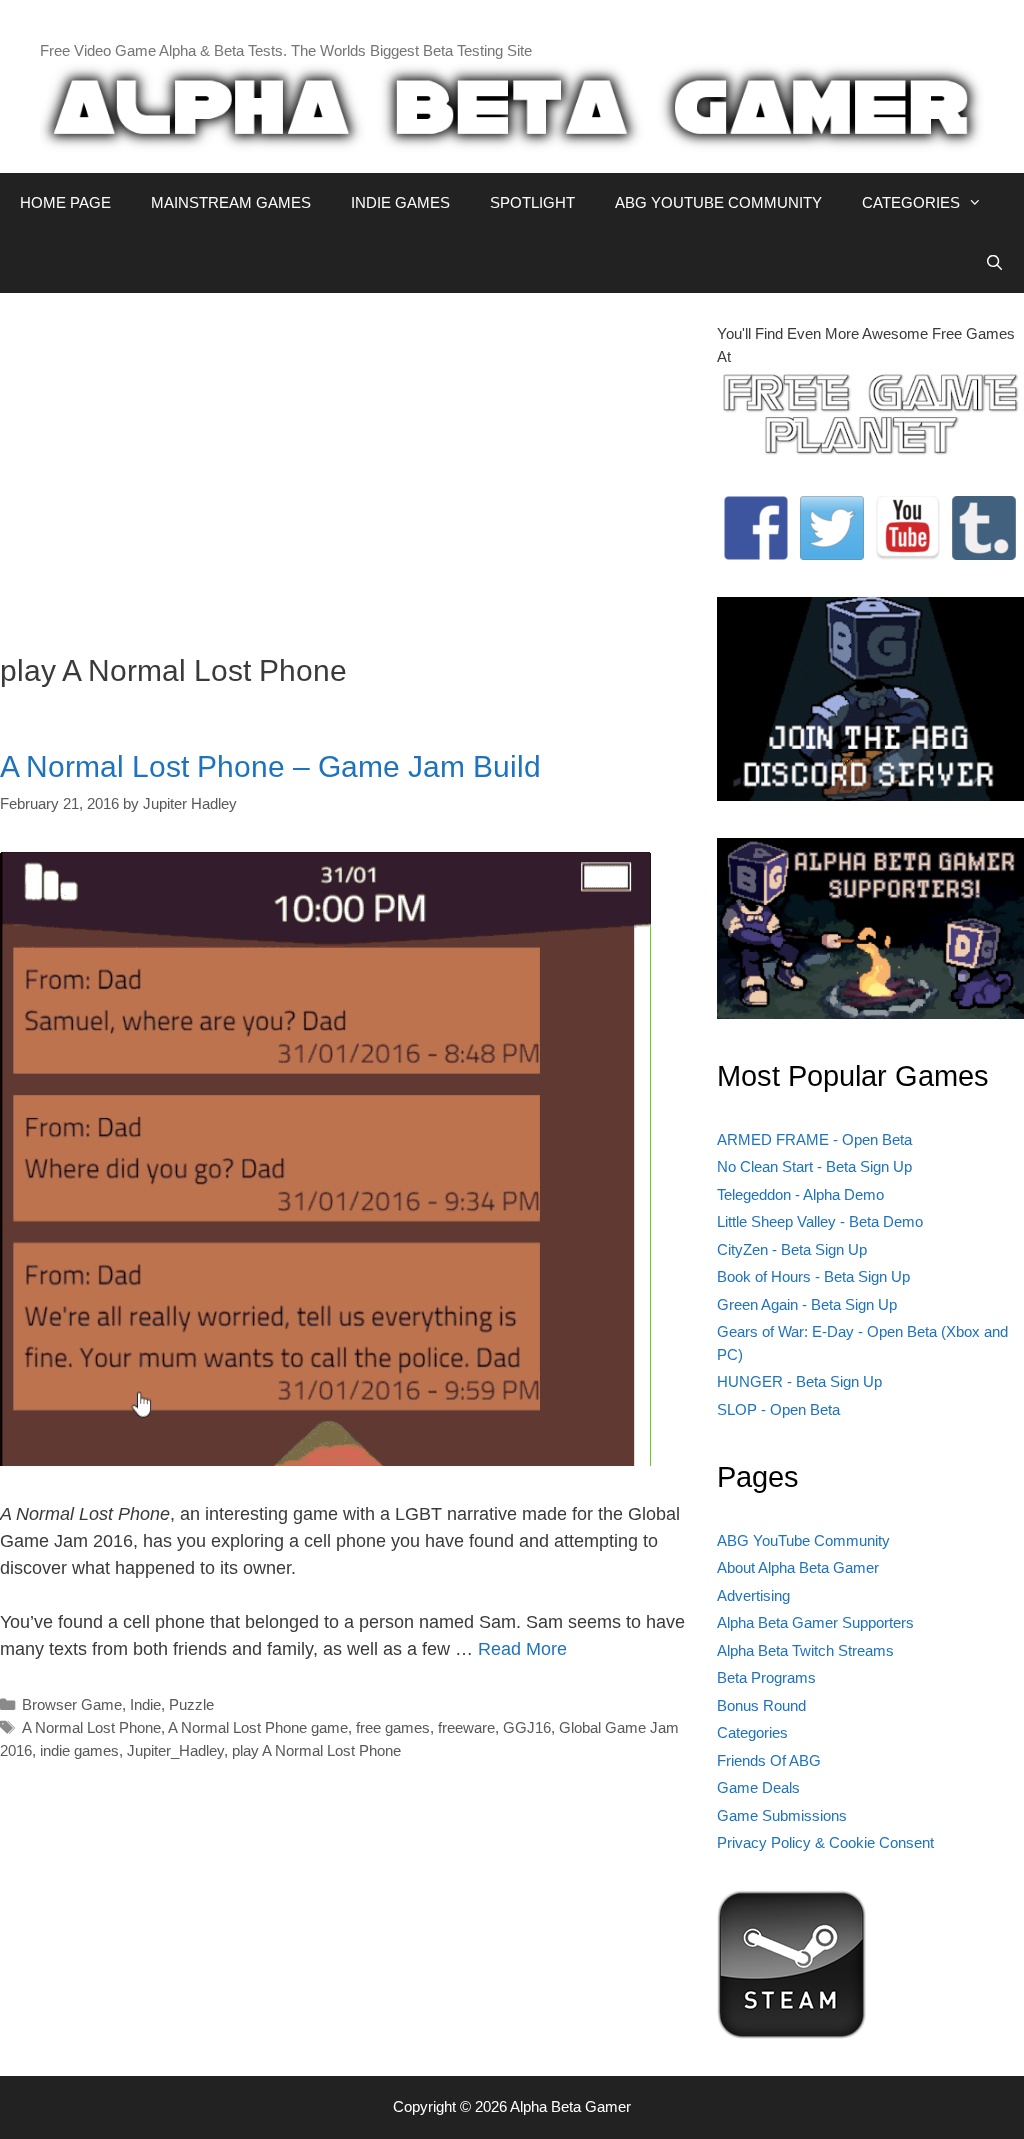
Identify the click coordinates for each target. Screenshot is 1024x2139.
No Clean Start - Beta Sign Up (814, 1166)
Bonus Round (761, 1705)
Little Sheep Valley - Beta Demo (820, 1221)
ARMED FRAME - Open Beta (814, 1139)
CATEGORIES (911, 202)
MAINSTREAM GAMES (231, 202)
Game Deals (758, 1787)
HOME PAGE (65, 202)
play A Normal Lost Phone (316, 1750)
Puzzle (191, 1704)
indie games (79, 1750)
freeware (466, 1727)
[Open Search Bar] (994, 263)
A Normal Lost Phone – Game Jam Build (270, 766)
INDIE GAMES (400, 202)
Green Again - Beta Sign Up (807, 1304)
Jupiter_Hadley (175, 1750)
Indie (145, 1704)
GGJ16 (527, 1727)
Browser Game (72, 1704)
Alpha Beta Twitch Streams (805, 1650)
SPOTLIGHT (532, 202)
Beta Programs (766, 1677)
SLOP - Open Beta (778, 1409)
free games (393, 1727)
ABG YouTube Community (803, 1540)
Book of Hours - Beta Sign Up (813, 1276)
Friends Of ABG (769, 1760)
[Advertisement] (343, 463)
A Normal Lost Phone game (258, 1727)
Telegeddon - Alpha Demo (800, 1194)
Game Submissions (782, 1815)
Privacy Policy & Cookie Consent (825, 1842)
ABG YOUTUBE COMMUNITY (718, 202)
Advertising (753, 1595)
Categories (752, 1732)
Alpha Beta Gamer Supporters (815, 1622)
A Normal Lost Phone (91, 1727)
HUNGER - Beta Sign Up (799, 1381)
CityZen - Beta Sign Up (792, 1249)
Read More (522, 1649)
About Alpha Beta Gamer (798, 1567)
